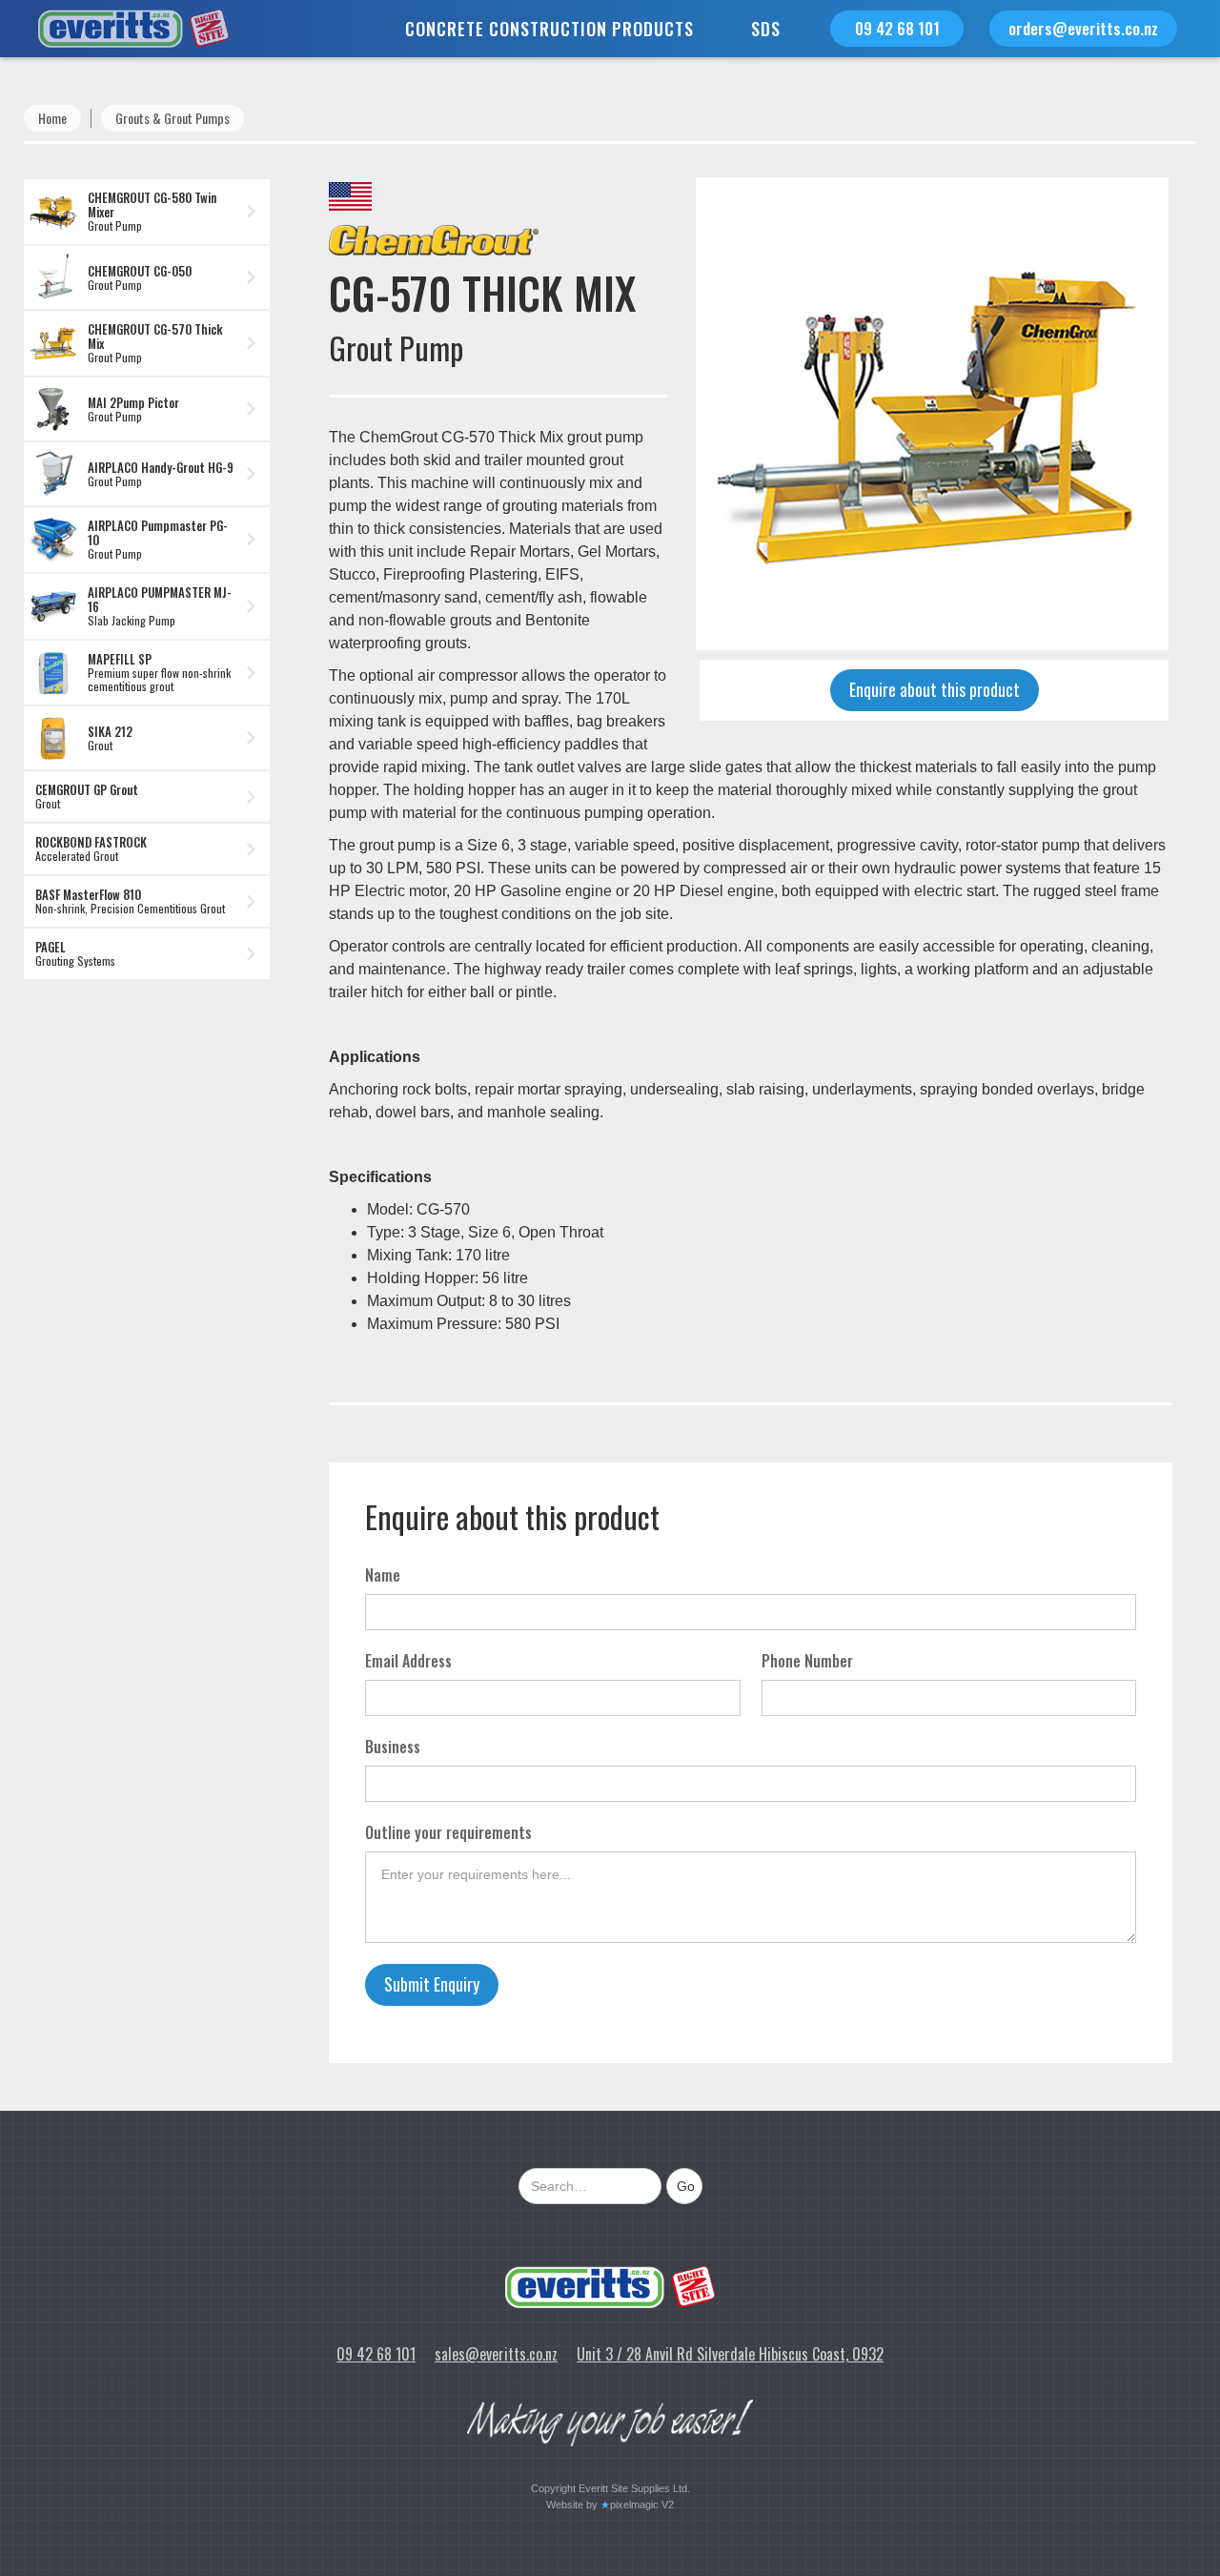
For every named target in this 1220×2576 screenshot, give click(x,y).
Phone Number (807, 1661)
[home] (114, 29)
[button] (549, 29)
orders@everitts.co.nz (1083, 28)
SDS (766, 29)
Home (52, 118)
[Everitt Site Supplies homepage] (610, 2287)
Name (383, 1575)
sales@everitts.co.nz (496, 2354)
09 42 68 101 (897, 28)
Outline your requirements (448, 1832)
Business (393, 1747)
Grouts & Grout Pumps (173, 118)
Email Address (408, 1661)
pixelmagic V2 (642, 2504)
